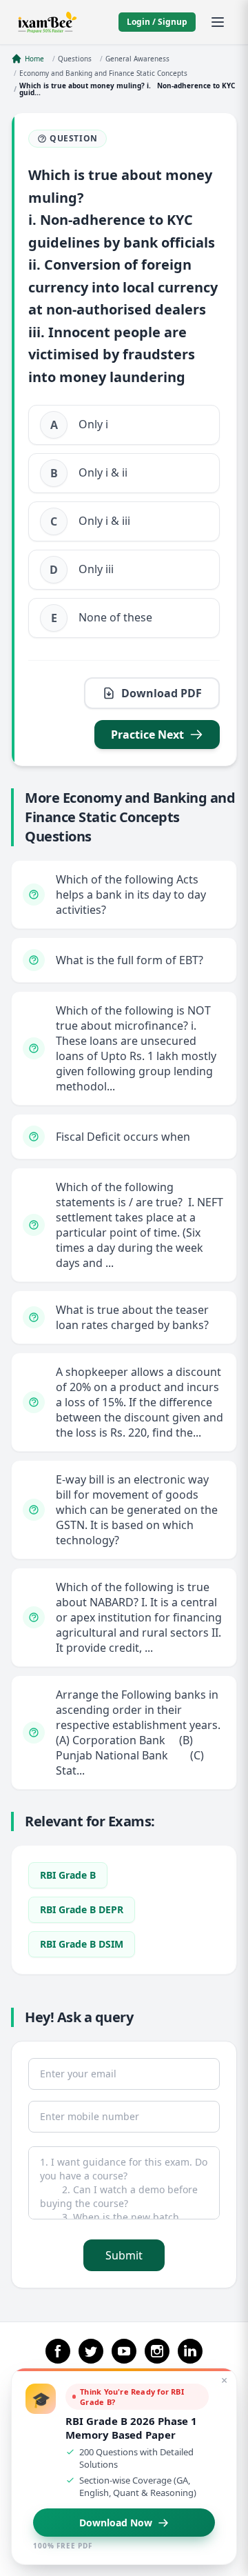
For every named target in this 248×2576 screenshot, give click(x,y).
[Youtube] (124, 2351)
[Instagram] (157, 2351)
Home (34, 59)
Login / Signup (157, 22)
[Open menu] (218, 22)
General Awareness (137, 59)
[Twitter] (91, 2351)
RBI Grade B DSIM (82, 1944)
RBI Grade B (68, 1875)
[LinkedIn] (190, 2351)
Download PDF (162, 693)
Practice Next (147, 735)
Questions (75, 59)
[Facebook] (58, 2351)
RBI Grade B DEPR (82, 1909)
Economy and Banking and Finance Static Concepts (103, 73)
